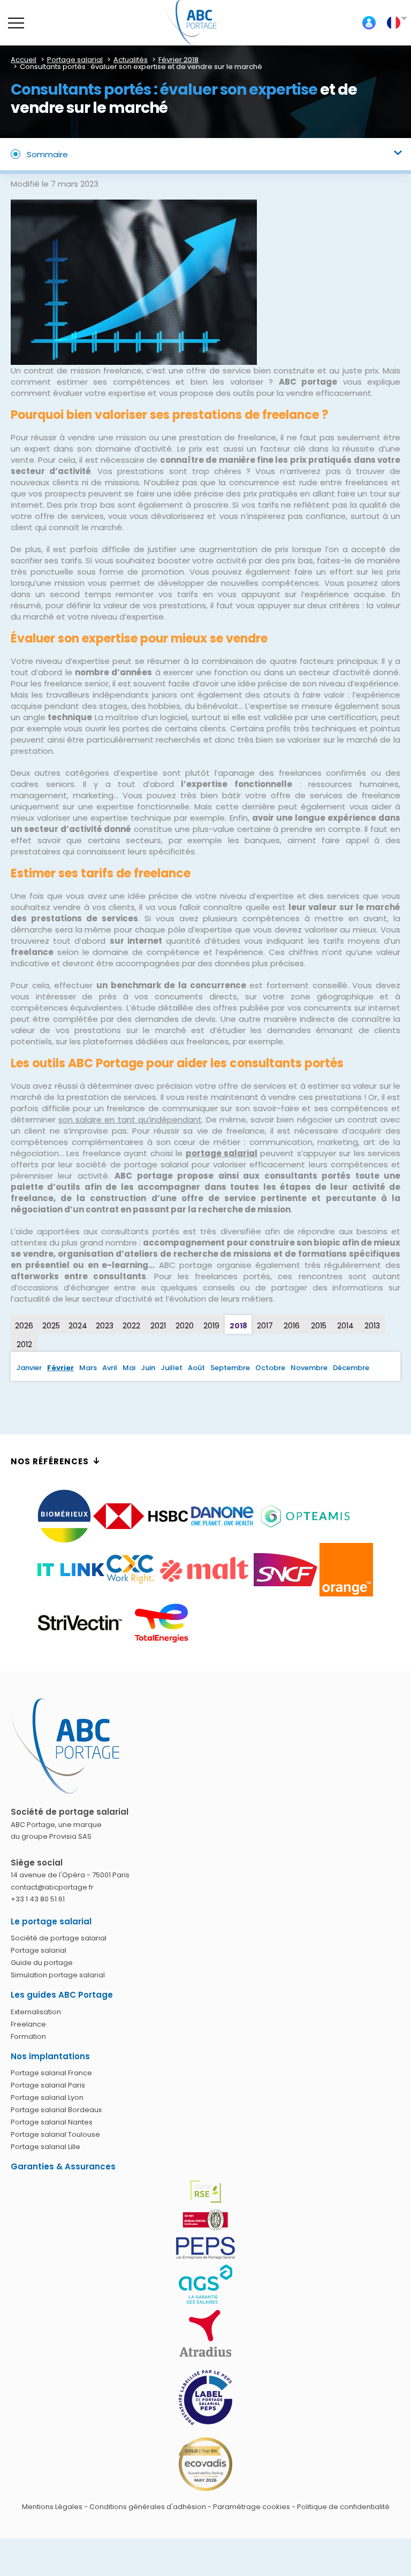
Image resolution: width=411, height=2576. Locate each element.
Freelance (28, 2024)
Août (196, 1368)
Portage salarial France (51, 2073)
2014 (345, 1326)
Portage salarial (39, 1950)
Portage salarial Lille (45, 2147)
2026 (24, 1326)
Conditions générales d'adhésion (148, 2507)
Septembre (230, 1368)
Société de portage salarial (59, 1938)
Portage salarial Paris (48, 2085)
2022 (131, 1326)
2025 (51, 1326)
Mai (129, 1368)
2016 (292, 1326)
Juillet (172, 1368)
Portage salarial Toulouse (55, 2134)
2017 (265, 1326)
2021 (158, 1326)
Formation (28, 2036)
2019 (211, 1326)
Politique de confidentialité (343, 2507)
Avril (110, 1368)
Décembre (351, 1368)
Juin (148, 1368)
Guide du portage (42, 1963)
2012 (24, 1344)
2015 (319, 1326)
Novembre (309, 1368)
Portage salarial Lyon (47, 2097)
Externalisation (36, 2012)
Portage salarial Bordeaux (56, 2110)
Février (60, 1368)
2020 (185, 1326)
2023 (105, 1326)
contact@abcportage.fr (52, 1887)
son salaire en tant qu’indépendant (130, 1119)
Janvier (29, 1368)
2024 (78, 1326)
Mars (88, 1368)
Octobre (270, 1368)
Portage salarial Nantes (52, 2122)
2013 (372, 1326)
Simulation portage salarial (58, 1975)
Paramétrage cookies (252, 2507)
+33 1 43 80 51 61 (38, 1899)
